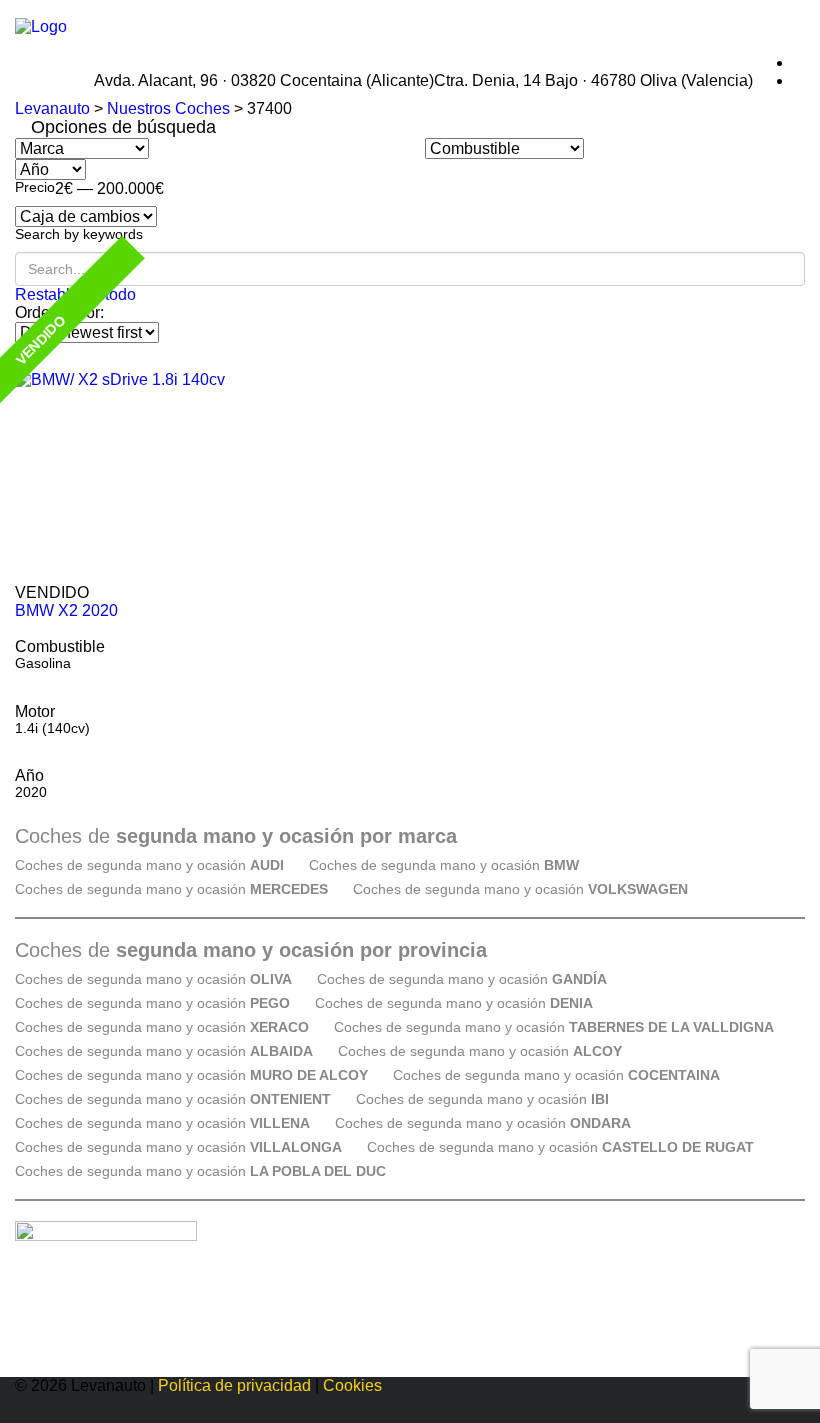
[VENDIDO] (410, 477)
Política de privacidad (234, 1385)
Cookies (352, 1385)
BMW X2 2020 (66, 610)
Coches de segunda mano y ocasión (149, 865)
